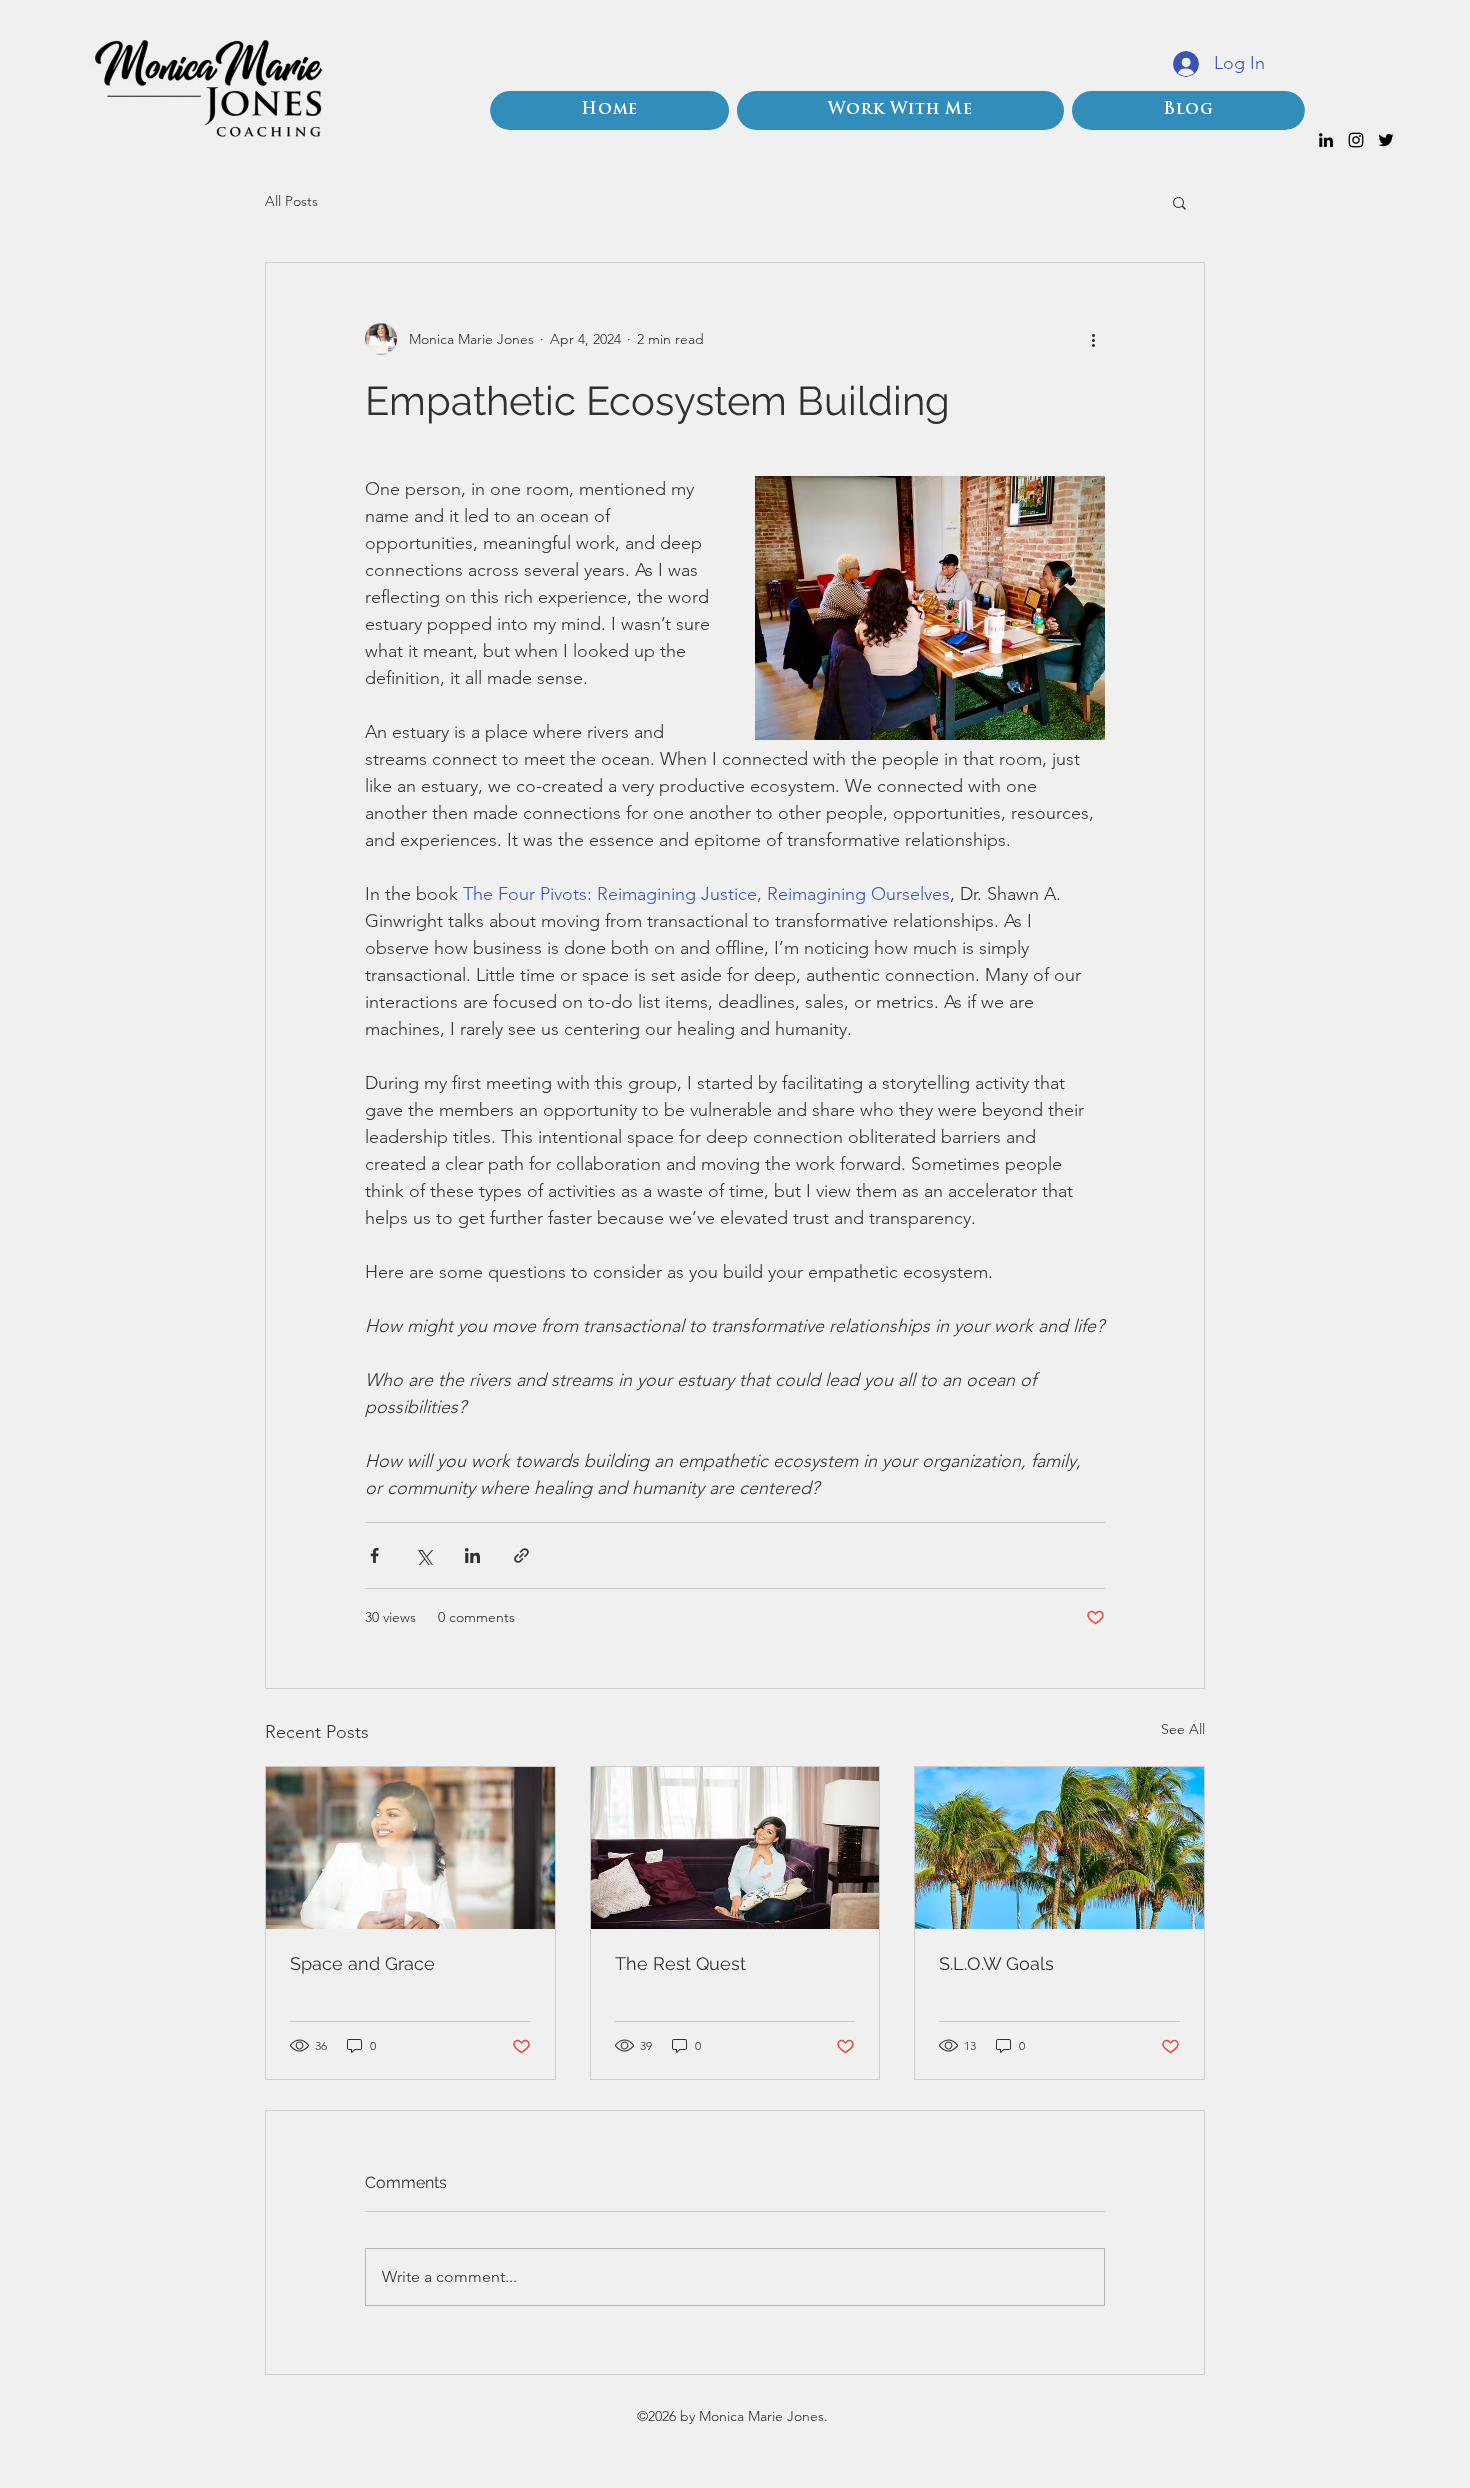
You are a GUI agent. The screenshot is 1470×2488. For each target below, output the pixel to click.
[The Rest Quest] (735, 1848)
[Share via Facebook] (374, 1555)
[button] (1179, 202)
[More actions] (1093, 339)
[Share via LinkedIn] (472, 1555)
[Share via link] (521, 1555)
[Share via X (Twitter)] (423, 1555)
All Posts (291, 201)
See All (1183, 1729)
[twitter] (1386, 140)
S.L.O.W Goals (996, 1963)
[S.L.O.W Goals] (1059, 1848)
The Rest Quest (680, 1963)
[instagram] (1356, 140)
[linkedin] (1326, 140)
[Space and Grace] (410, 1848)
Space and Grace (362, 1963)
